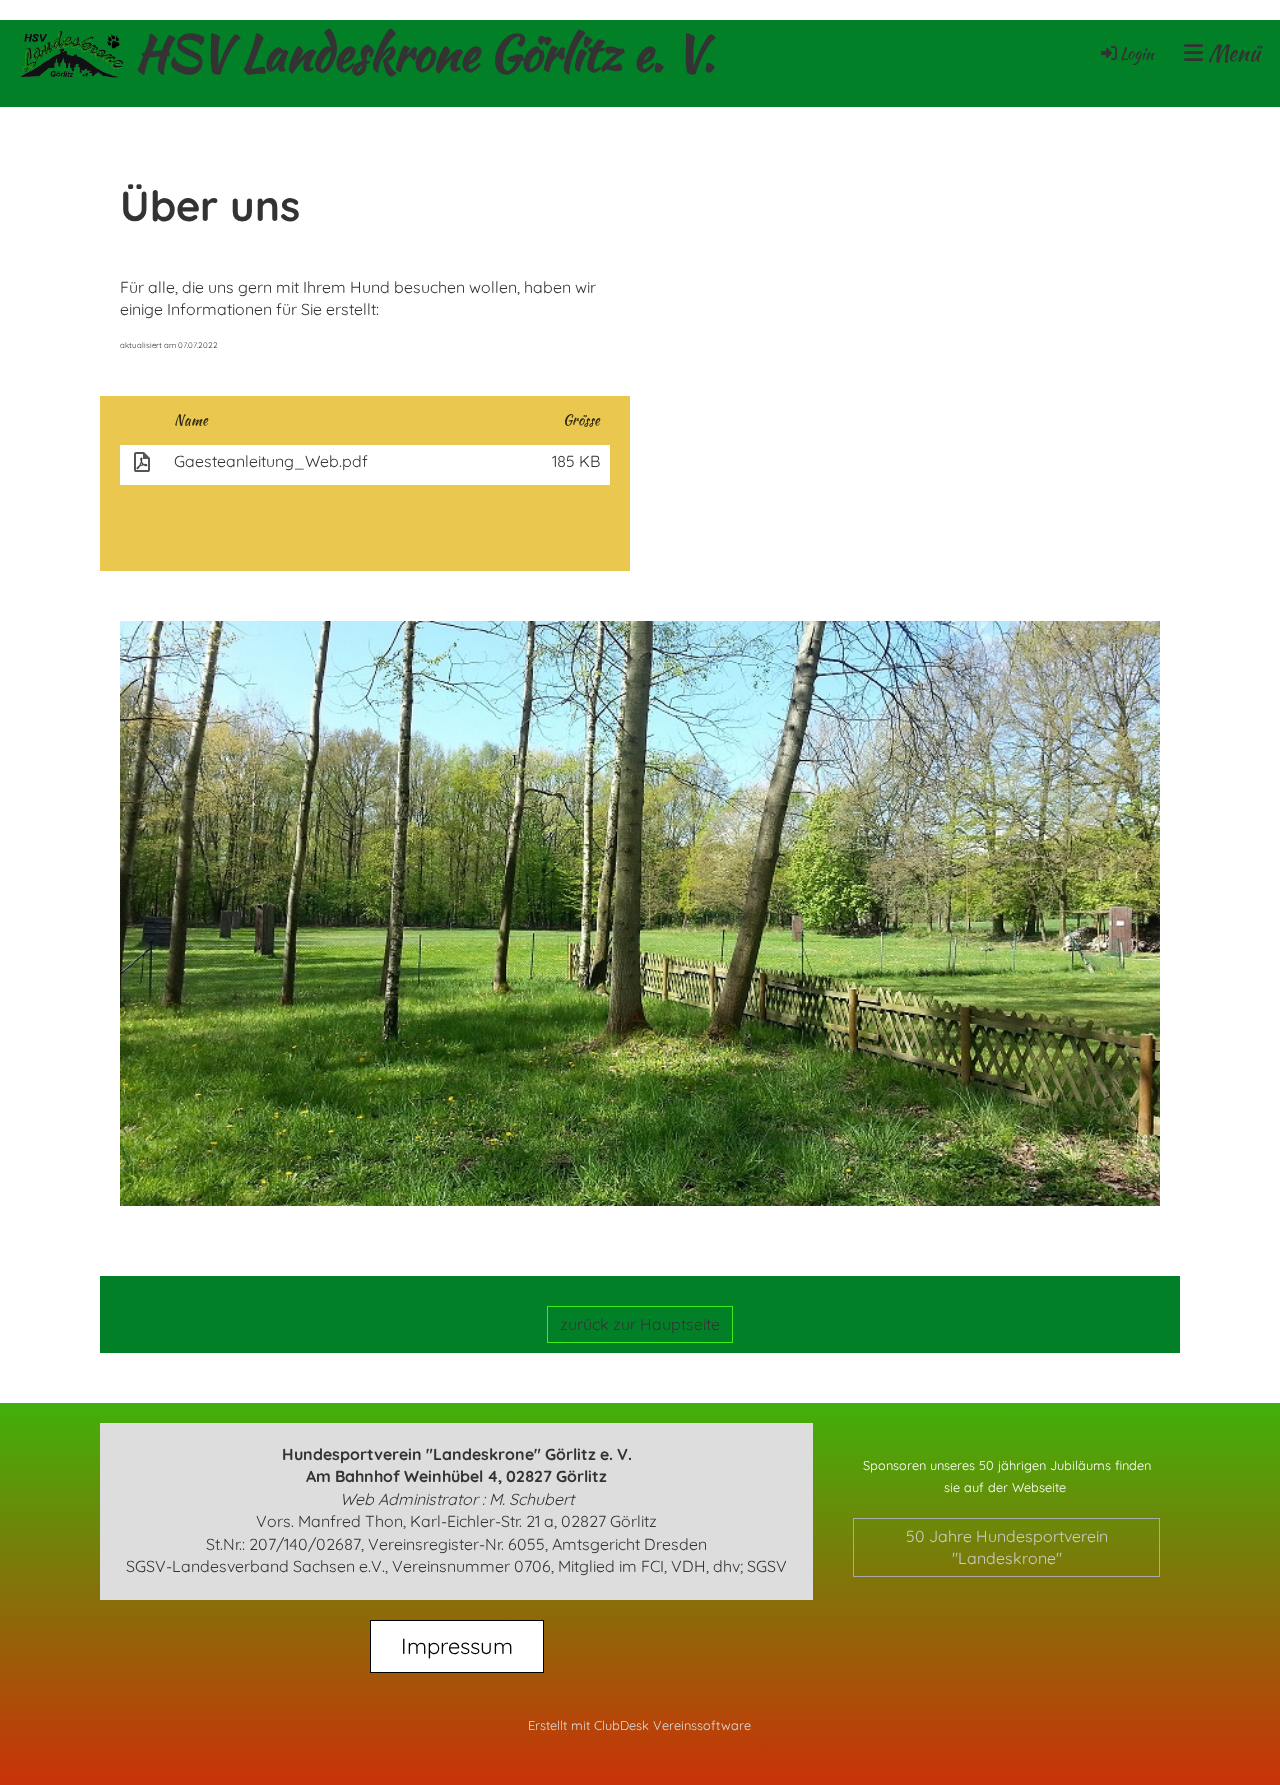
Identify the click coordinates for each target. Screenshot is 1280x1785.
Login (1137, 53)
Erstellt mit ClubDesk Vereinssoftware (639, 1725)
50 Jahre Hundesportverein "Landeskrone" (1007, 1547)
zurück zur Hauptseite (640, 1324)
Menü (1231, 53)
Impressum (457, 1646)
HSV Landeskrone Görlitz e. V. (425, 53)
